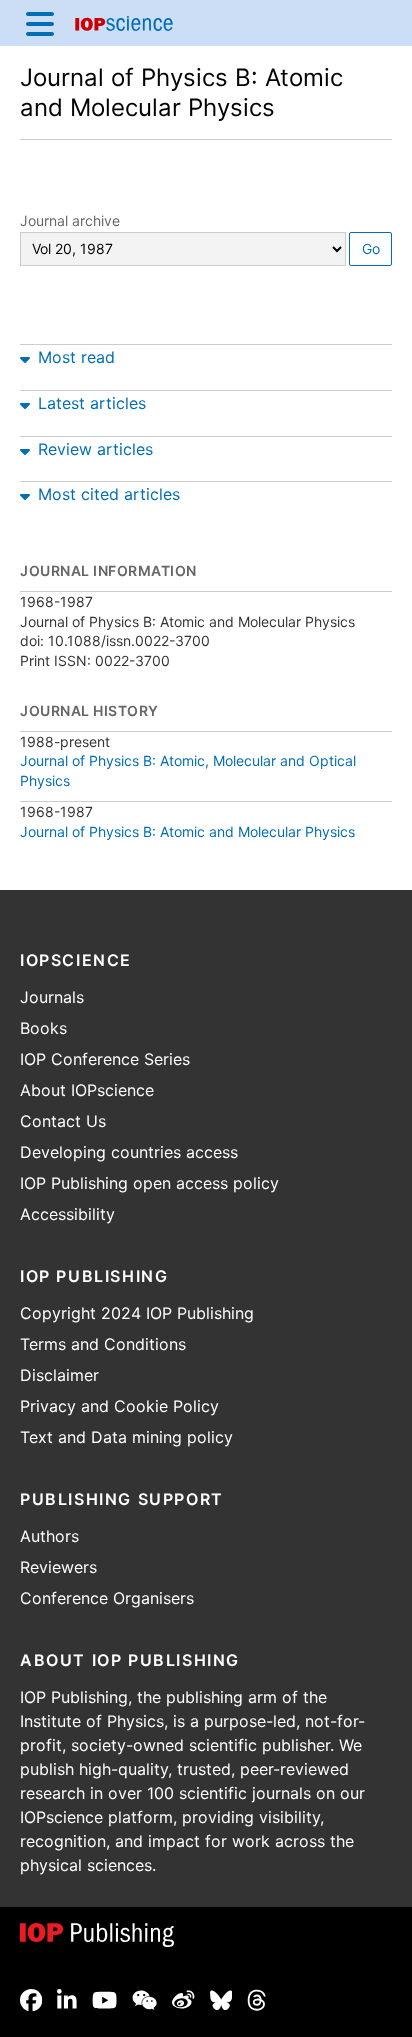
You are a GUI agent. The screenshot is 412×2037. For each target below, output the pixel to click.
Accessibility (67, 1214)
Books (43, 1028)
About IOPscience (87, 1090)
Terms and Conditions (103, 1344)
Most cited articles (109, 494)
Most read (76, 357)
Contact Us (63, 1121)
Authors (49, 1536)
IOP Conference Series (105, 1059)
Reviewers (58, 1567)
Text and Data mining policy (126, 1437)
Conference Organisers (107, 1598)
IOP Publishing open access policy (149, 1183)
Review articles (95, 449)
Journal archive (70, 220)
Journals (52, 997)
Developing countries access (129, 1152)
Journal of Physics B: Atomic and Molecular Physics (181, 92)
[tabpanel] (206, 353)
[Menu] (40, 23)
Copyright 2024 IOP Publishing (137, 1313)
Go (371, 248)
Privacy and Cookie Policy (119, 1406)
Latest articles (92, 403)
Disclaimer (59, 1375)
